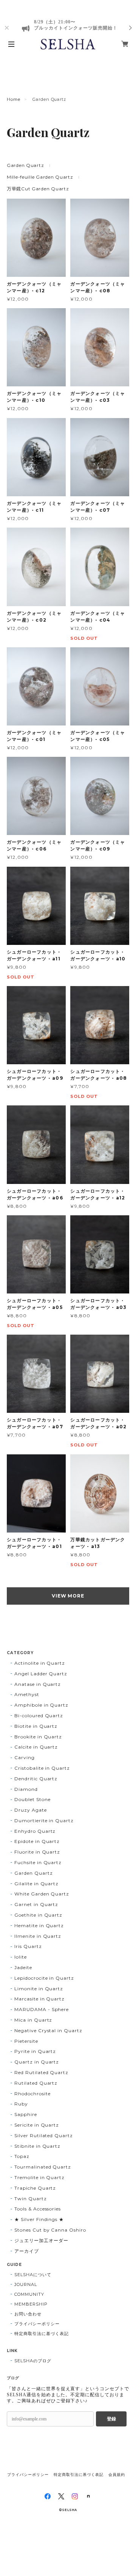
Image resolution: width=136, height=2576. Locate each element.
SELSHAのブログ (33, 2361)
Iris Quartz (28, 1946)
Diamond (26, 1789)
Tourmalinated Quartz (43, 2167)
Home (14, 99)
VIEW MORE (68, 1596)
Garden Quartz (25, 165)
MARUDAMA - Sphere (42, 2009)
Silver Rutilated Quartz (44, 2135)
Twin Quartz (31, 2199)
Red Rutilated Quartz (41, 2072)
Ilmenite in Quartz (38, 1936)
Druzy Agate (31, 1810)
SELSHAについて (33, 2275)
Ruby (21, 2104)
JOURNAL (26, 2284)
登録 (111, 2419)
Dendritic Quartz (36, 1779)
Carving (25, 1757)
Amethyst (27, 1694)
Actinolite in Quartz (40, 1663)
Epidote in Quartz (37, 1841)
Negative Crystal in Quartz (48, 2030)
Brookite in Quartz (38, 1737)
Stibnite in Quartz (37, 2146)
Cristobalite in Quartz (42, 1768)
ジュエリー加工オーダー (41, 2240)
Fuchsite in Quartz (38, 1862)
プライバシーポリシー (37, 2324)
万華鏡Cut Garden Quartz (38, 189)
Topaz (22, 2156)
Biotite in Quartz (36, 1726)
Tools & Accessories (38, 2209)
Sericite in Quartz (37, 2125)
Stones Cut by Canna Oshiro (50, 2230)
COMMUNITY (29, 2294)
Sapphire (26, 2114)
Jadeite (23, 1967)
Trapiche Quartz (35, 2188)
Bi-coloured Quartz (39, 1716)
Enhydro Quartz (35, 1831)
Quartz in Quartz (37, 2062)
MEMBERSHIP (31, 2304)
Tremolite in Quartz (39, 2177)
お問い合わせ (28, 2314)
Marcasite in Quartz (39, 1999)
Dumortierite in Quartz (44, 1820)
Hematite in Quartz (39, 1925)
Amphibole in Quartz (41, 1705)
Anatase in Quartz (38, 1684)
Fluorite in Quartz (37, 1852)
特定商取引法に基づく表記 (42, 2334)
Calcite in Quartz (36, 1747)
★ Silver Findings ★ (39, 2219)
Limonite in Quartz (39, 1989)
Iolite (21, 1957)
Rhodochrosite (32, 2094)
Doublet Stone (32, 1799)
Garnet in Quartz (36, 1904)
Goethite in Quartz (38, 1915)
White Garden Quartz (42, 1894)
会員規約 (117, 2475)
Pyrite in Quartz (35, 2051)
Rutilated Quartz (36, 2083)
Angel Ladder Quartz (41, 1674)
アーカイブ (27, 2251)
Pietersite (26, 2041)
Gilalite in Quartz (36, 1884)
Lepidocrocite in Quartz (44, 1978)
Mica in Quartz (33, 2020)
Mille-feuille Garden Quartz (40, 177)
